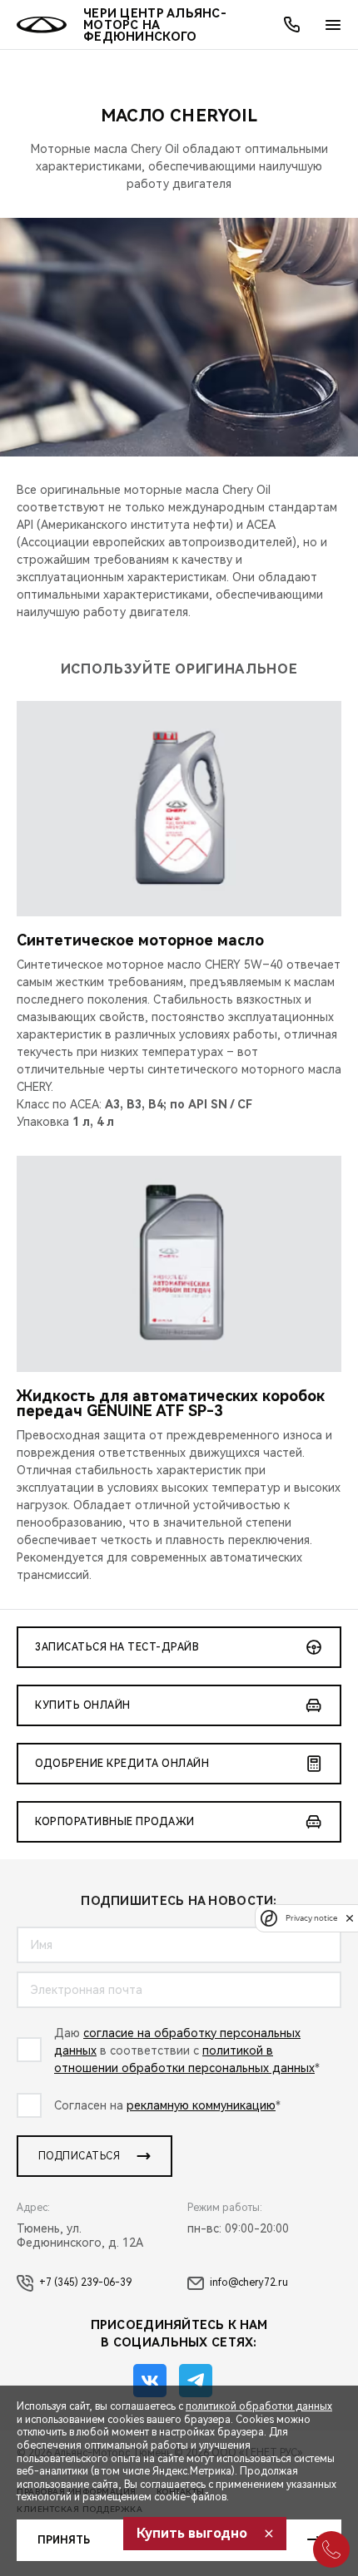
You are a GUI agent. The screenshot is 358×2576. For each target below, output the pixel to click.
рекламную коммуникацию (201, 2105)
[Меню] (333, 25)
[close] (350, 1918)
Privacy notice (311, 1918)
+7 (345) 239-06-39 (85, 2282)
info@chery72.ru (249, 2282)
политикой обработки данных (259, 2406)
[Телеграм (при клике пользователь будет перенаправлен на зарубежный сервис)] (196, 2381)
